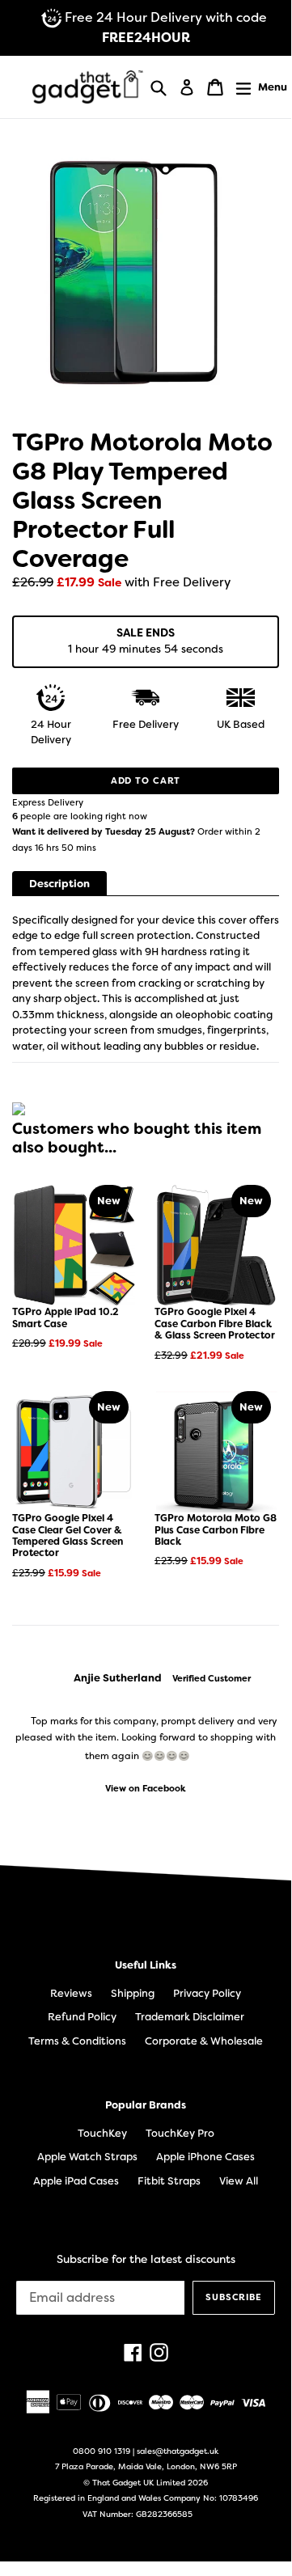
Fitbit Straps (169, 2181)
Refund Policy (82, 2017)
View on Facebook (146, 1789)
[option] (146, 1733)
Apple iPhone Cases (205, 2157)
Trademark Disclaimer (190, 2017)
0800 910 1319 (102, 2451)
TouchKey (102, 2133)
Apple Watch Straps (87, 2157)
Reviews (71, 1993)
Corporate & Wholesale (204, 2041)
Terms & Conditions (77, 2041)
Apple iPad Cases (76, 2181)
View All (239, 2181)
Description (59, 884)
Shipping (133, 1993)
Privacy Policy (207, 1993)
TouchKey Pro (180, 2133)
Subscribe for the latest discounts (146, 2259)
